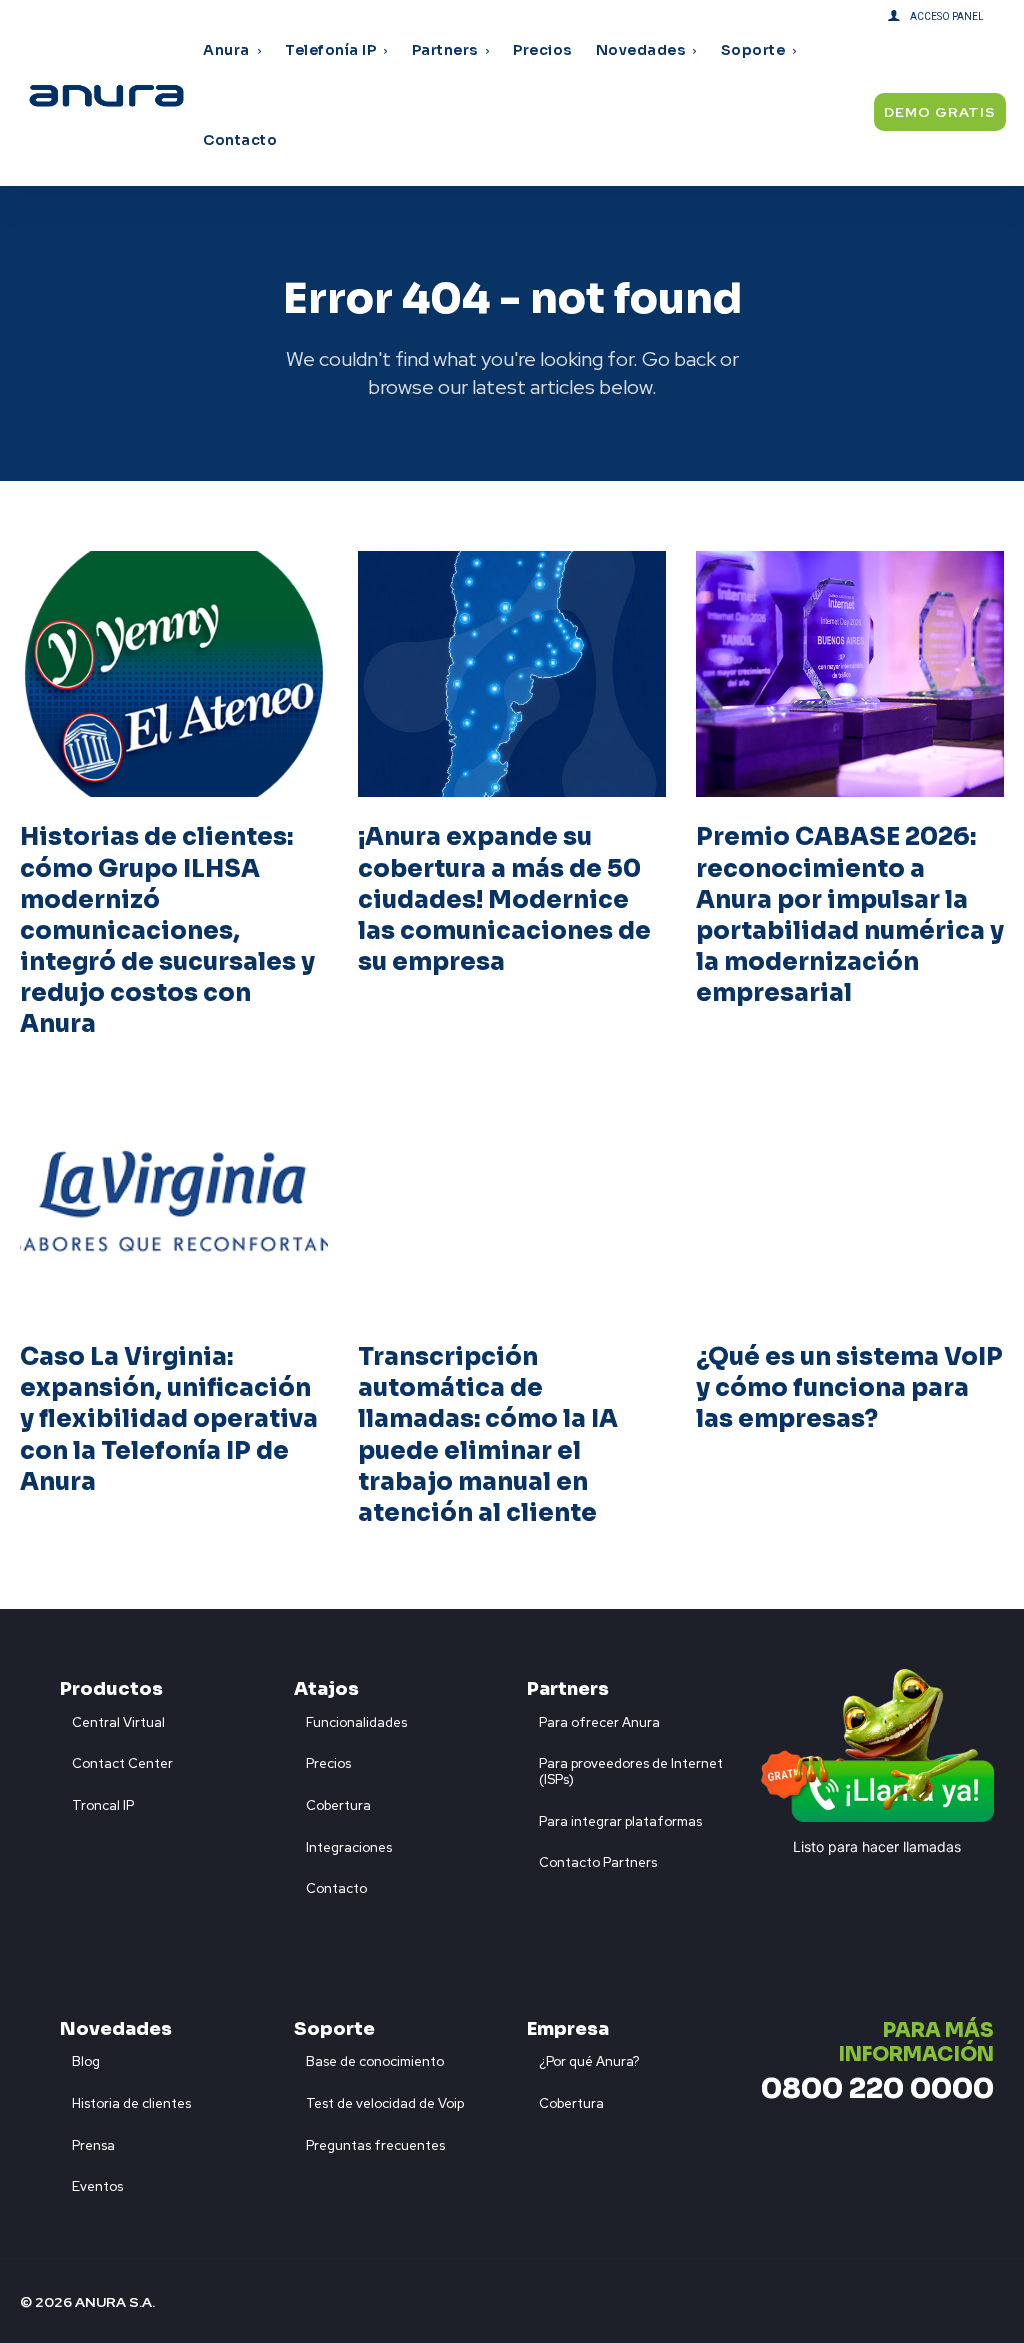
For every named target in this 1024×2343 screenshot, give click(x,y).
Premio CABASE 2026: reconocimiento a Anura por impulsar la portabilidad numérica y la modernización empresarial (850, 915)
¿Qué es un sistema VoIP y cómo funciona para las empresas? (849, 1388)
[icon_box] (112, 1718)
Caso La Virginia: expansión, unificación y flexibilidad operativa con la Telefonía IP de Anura (169, 1419)
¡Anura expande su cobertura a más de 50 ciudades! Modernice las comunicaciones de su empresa (504, 899)
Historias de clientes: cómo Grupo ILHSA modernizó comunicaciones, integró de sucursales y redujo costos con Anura (167, 930)
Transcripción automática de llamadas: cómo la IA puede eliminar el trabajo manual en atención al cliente (488, 1435)
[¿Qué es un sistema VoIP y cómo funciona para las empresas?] (850, 1194)
